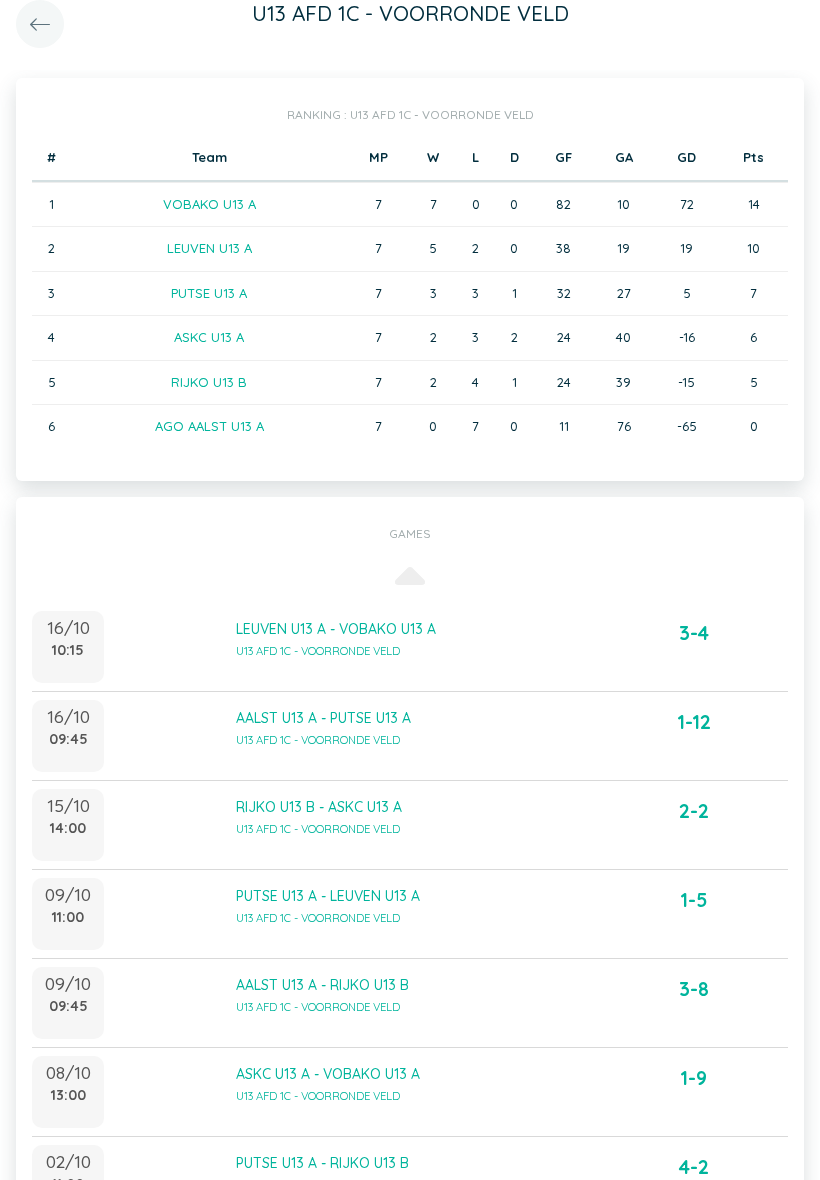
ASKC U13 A (209, 337)
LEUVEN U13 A (209, 248)
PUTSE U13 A (209, 293)
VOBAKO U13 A (209, 204)
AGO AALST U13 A (209, 426)
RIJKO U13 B (209, 382)
